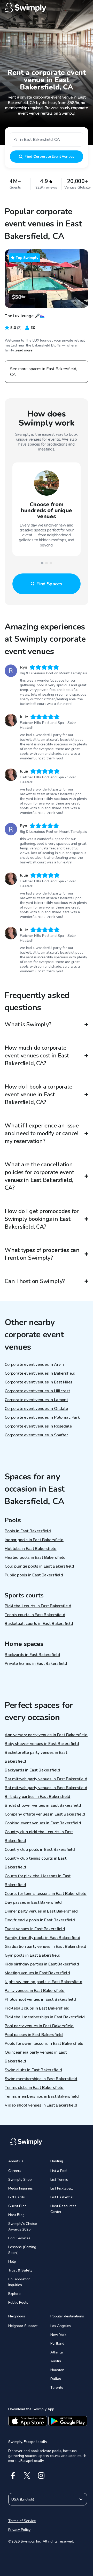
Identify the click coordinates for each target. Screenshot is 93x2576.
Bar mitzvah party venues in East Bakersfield (46, 1779)
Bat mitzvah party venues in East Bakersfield (46, 1788)
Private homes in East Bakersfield (36, 1664)
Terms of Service (22, 2521)
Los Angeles (61, 2326)
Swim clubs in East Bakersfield (33, 2070)
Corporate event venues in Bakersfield (40, 1373)
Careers (15, 2171)
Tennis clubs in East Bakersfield (34, 2088)
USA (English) (23, 2499)
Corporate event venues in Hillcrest (37, 1391)
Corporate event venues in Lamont (36, 1400)
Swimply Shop (20, 2180)
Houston (57, 2370)
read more (24, 350)
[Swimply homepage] (47, 8)
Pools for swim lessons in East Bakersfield (44, 2044)
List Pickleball (62, 2188)
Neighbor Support (23, 2326)
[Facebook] (13, 2475)
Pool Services (19, 2238)
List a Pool (59, 2171)
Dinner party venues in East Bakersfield (41, 1911)
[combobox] (47, 139)
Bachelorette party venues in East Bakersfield (36, 1757)
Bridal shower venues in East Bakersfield (43, 1805)
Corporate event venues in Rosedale (38, 1426)
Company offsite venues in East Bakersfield (45, 1814)
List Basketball (63, 2197)
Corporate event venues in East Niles (38, 1382)
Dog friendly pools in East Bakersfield (40, 1920)
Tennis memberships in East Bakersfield (42, 2096)
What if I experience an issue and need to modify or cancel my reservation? (42, 1133)
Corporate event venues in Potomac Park (42, 1417)
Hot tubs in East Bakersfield (31, 1549)
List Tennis (59, 2180)
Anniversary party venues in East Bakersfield (46, 1735)
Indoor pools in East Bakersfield (34, 1540)
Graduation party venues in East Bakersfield (45, 1947)
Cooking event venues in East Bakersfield (43, 1823)
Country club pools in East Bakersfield (40, 1850)
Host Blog (16, 2215)
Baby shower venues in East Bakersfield (42, 1744)
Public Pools (18, 2303)
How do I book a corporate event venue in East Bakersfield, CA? (38, 1095)
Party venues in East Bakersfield (35, 1991)
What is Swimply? (28, 1024)
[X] (27, 2475)
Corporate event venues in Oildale (36, 1409)
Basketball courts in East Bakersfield (39, 1624)
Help (12, 2262)
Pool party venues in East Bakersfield (39, 2026)
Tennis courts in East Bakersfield (35, 1615)
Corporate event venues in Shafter (36, 1435)
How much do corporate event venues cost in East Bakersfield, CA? (37, 1056)
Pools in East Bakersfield (28, 1531)
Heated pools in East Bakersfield (35, 1557)
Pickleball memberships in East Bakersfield (45, 2017)
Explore (14, 2294)
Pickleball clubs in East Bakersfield (37, 2008)
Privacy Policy (19, 2530)
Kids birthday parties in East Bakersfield (42, 1964)
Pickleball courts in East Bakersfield (38, 1606)
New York (58, 2335)
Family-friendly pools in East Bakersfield (42, 1938)
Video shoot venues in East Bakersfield (41, 2105)
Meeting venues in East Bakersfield (37, 1973)
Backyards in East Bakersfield (32, 1655)
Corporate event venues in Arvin (34, 1365)
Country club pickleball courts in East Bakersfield (39, 1836)
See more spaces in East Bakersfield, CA (44, 372)
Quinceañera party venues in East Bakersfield (36, 2057)
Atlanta (57, 2352)
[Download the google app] (68, 2421)
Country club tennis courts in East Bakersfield (36, 1863)
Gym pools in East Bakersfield (32, 1955)
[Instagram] (41, 2475)
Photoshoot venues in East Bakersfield (40, 1999)
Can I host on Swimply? (35, 1281)
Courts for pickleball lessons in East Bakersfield (38, 1880)
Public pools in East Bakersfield (34, 1575)
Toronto (57, 2388)
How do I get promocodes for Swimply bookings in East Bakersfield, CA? (42, 1219)
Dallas (56, 2379)
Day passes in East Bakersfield (33, 1902)
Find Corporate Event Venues (49, 157)
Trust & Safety (20, 2270)
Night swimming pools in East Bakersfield (44, 1982)
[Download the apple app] (28, 2421)
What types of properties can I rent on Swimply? (42, 1254)
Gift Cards (17, 2197)
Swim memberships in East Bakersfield (41, 2079)
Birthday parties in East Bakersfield (37, 1797)
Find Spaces (49, 584)
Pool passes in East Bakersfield (34, 2035)
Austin (56, 2361)
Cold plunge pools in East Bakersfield (39, 1566)
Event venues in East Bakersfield (35, 1929)
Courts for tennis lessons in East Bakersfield (46, 1894)
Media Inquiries (21, 2188)
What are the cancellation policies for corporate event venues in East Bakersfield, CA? (39, 1176)
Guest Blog (17, 2206)
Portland (57, 2343)
